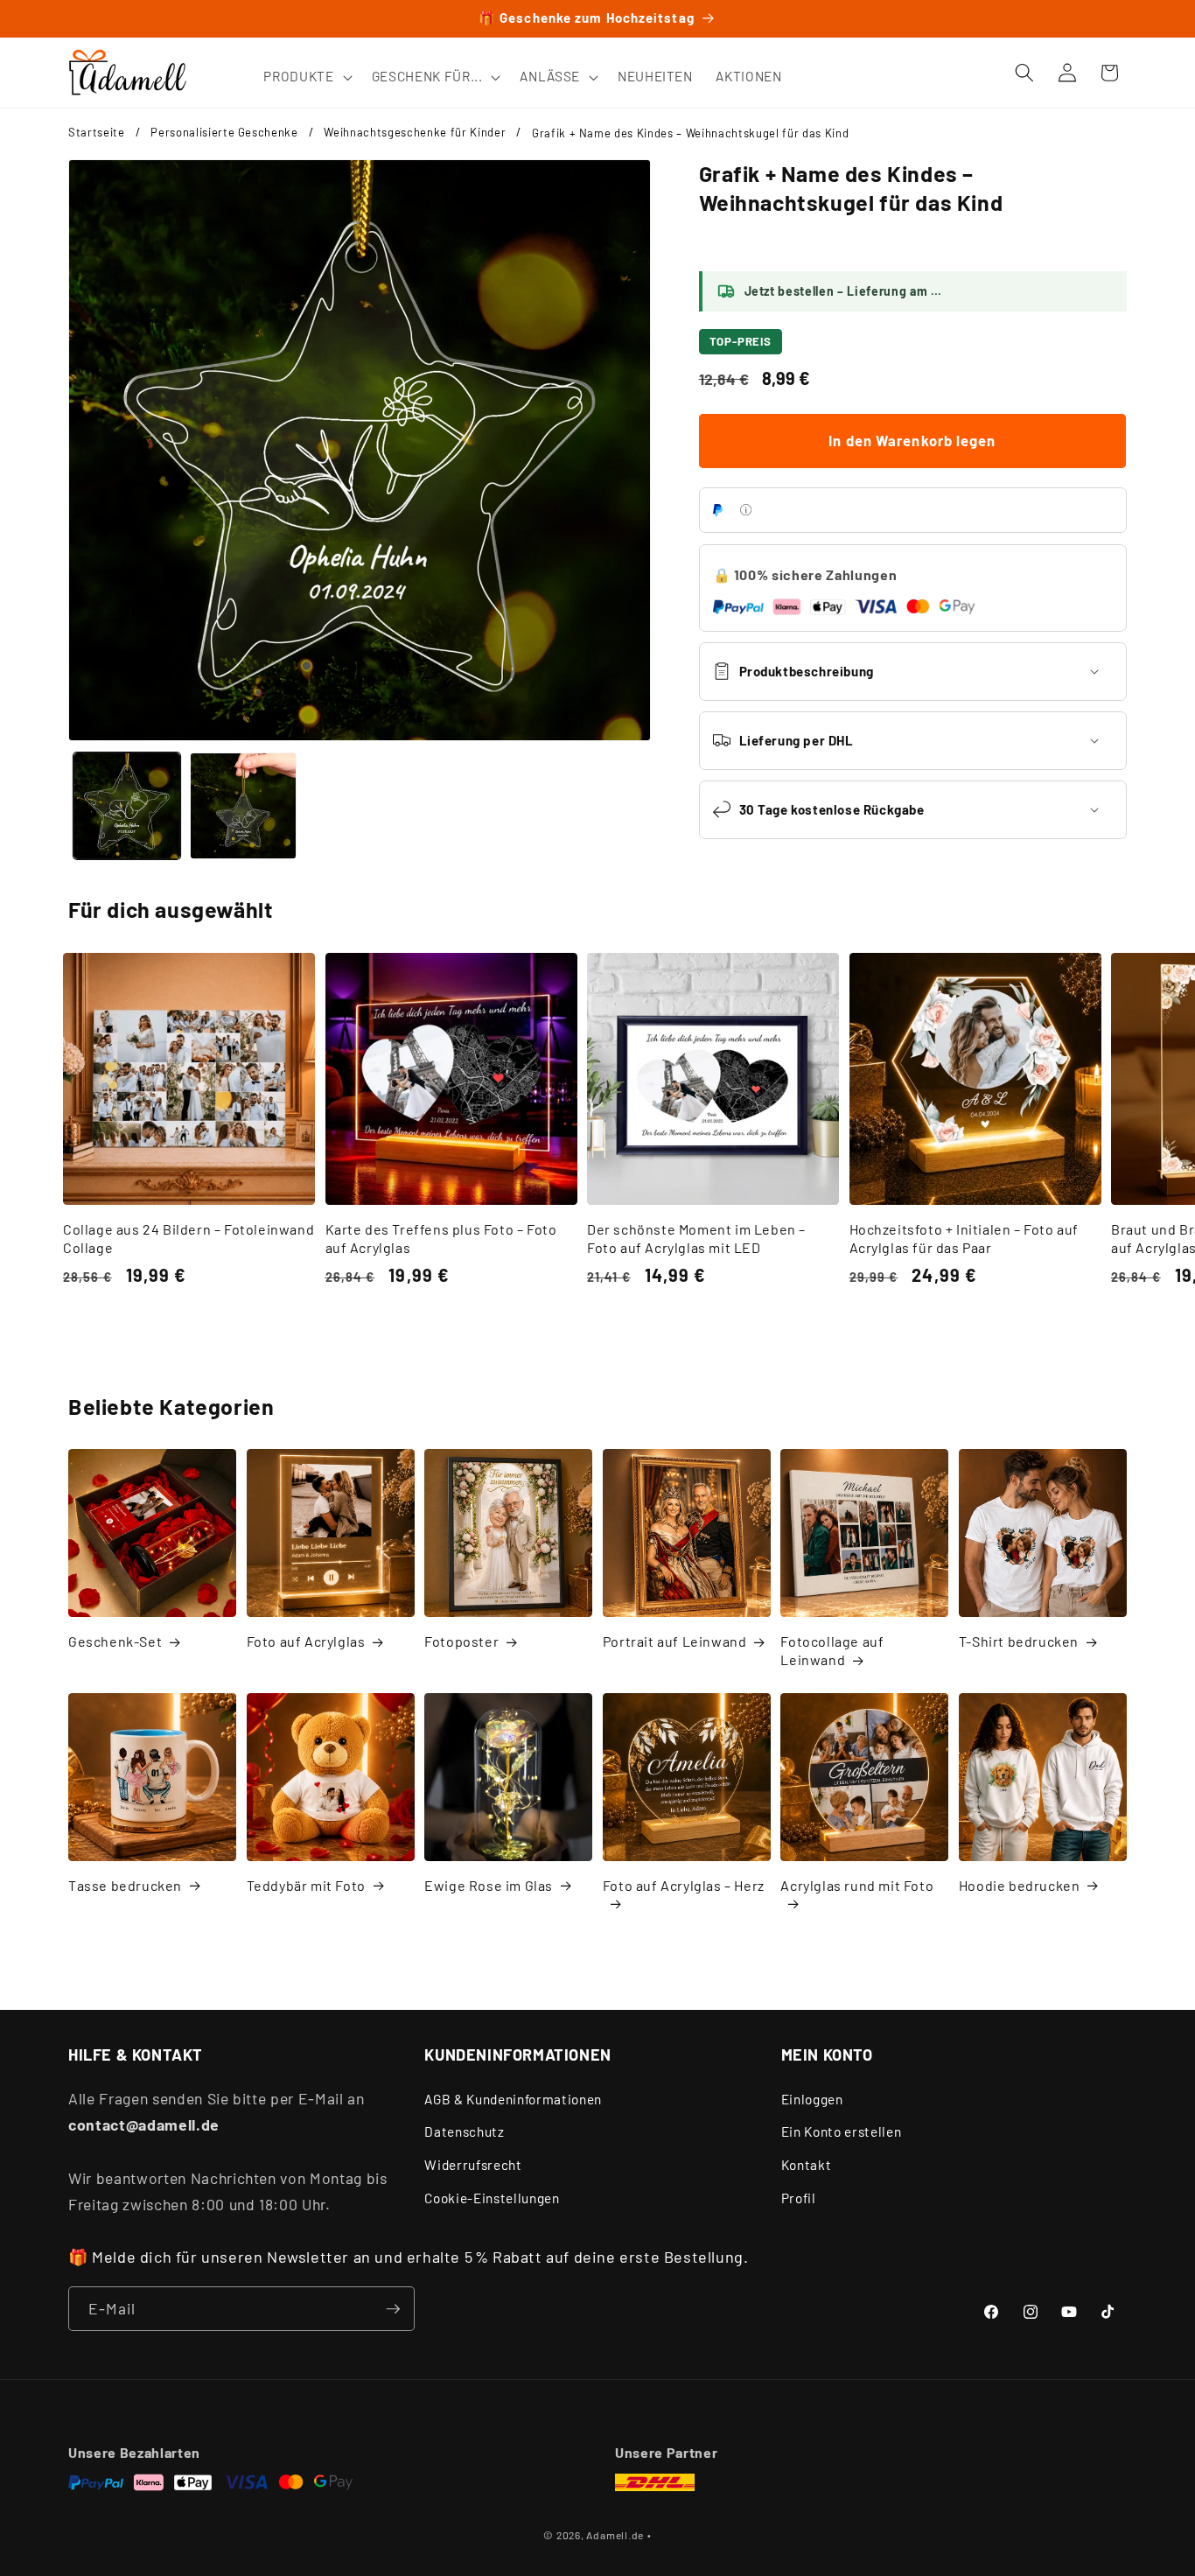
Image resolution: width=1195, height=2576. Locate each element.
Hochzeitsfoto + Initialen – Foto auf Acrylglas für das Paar (964, 1238)
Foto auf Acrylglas (306, 1641)
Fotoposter (461, 1641)
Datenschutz (464, 2131)
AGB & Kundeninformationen (513, 2099)
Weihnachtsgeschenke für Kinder (415, 132)
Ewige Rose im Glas (489, 1885)
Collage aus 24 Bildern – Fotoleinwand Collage (189, 1238)
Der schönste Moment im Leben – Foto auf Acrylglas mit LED (696, 1238)
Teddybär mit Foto (306, 1885)
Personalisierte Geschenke (224, 132)
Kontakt (807, 2165)
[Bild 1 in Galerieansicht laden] (127, 806)
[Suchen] (1024, 73)
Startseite (97, 132)
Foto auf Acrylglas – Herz (684, 1885)
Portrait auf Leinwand (675, 1641)
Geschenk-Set (115, 1641)
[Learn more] (746, 510)
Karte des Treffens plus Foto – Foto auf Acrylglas (441, 1238)
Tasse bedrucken (125, 1885)
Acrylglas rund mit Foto (857, 1885)
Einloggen (812, 2099)
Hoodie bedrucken (1020, 1885)
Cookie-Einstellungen (492, 2198)
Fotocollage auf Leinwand (832, 1650)
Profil (799, 2198)
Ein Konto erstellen (842, 2131)
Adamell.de (615, 2535)
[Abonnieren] (393, 2309)
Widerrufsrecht (473, 2165)
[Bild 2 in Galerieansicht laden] (243, 806)
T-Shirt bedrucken (1019, 1641)
